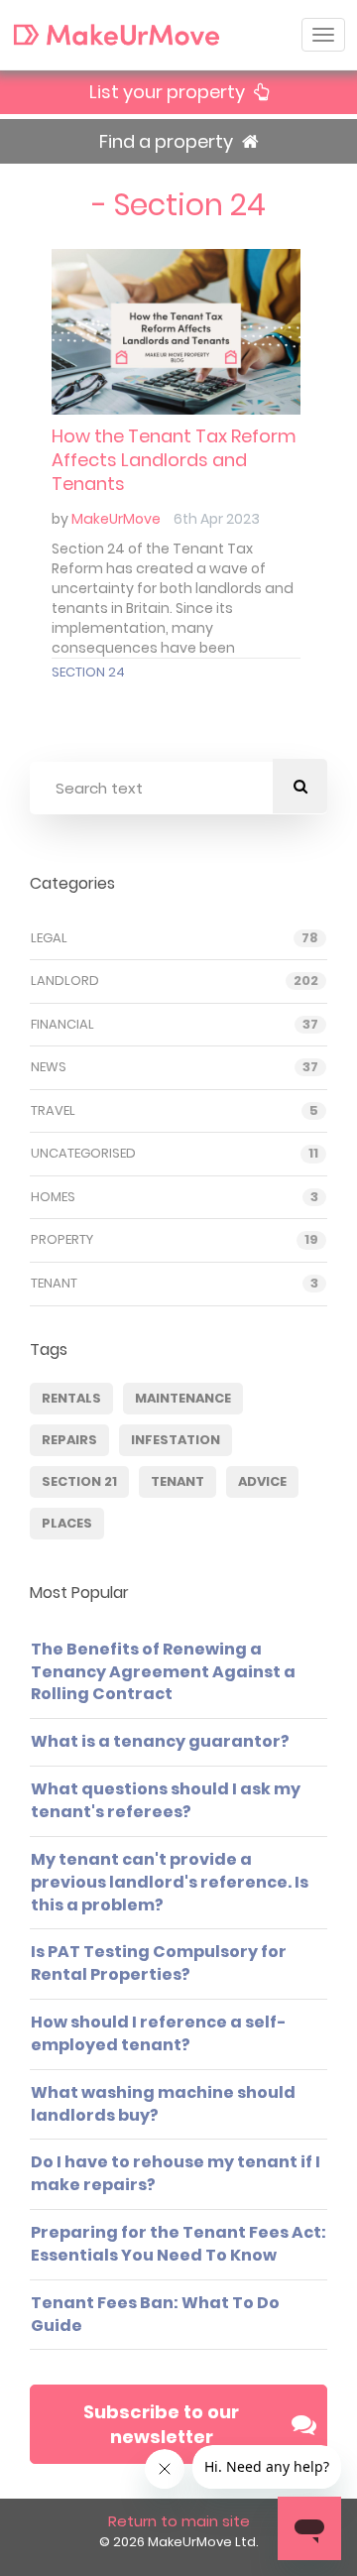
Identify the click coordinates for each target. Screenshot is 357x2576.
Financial (62, 1025)
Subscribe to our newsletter (161, 2425)
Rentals (71, 1398)
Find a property (168, 141)
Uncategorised (83, 1154)
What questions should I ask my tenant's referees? (166, 1800)
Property (62, 1240)
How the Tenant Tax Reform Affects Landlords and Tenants (174, 460)
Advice (262, 1481)
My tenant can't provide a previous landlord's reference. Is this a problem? (170, 1882)
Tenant (54, 1284)
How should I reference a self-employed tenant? (159, 2033)
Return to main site (179, 2521)
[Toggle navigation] (323, 35)
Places (67, 1523)
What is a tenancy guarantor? (160, 1741)
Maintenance (183, 1398)
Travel (53, 1111)
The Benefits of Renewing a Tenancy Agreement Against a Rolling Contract (163, 1672)
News (49, 1067)
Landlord (65, 981)
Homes (53, 1197)
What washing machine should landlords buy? (163, 2104)
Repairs (69, 1440)
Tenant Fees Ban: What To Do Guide (155, 2314)
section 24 (88, 672)
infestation (176, 1440)
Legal (49, 938)
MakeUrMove (116, 519)
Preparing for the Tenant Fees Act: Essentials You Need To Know (178, 2244)
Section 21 (79, 1481)
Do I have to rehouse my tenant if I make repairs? (176, 2173)
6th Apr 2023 (217, 519)
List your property (169, 92)
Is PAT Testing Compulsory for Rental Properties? (159, 1963)
